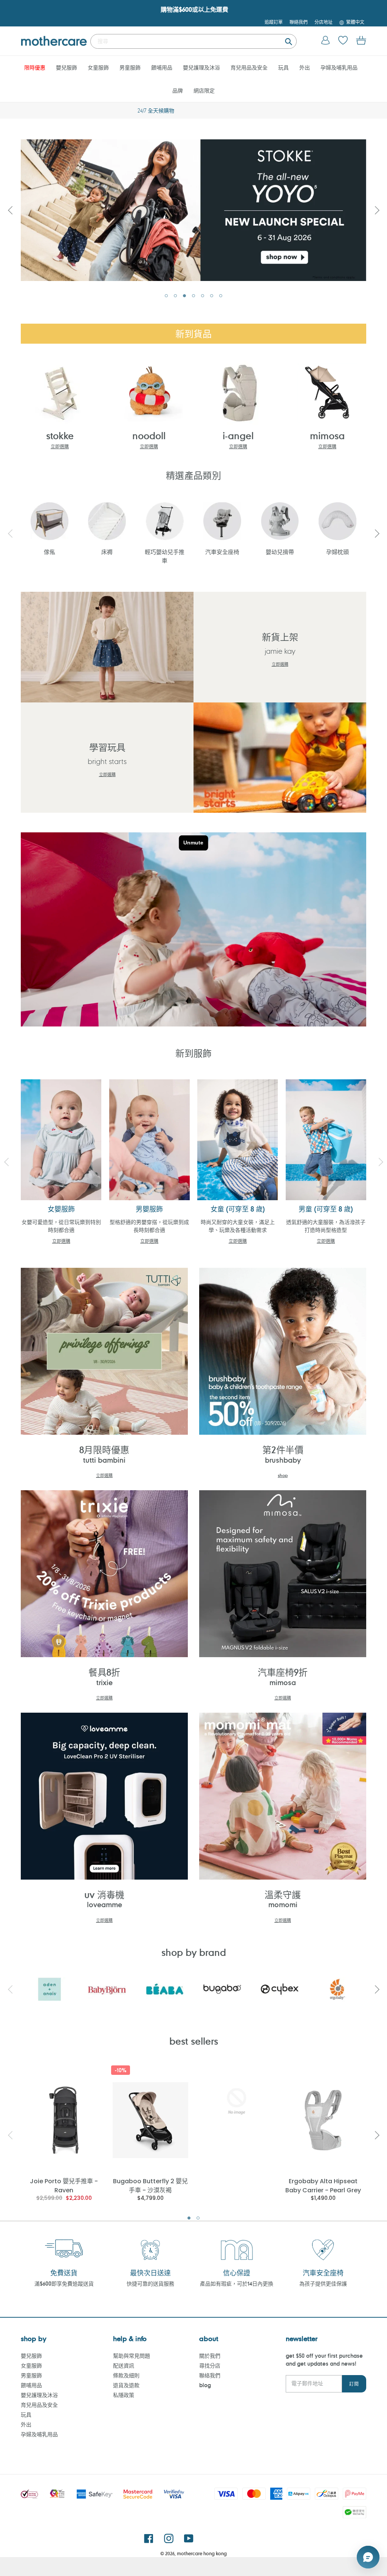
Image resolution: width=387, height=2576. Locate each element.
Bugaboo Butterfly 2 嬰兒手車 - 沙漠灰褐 (150, 2185)
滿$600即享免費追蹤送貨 (64, 2284)
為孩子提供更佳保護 (323, 2284)
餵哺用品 (31, 2385)
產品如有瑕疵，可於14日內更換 (237, 2284)
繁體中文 (355, 22)
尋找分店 (210, 2365)
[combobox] (193, 41)
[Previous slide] (10, 210)
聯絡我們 (210, 2375)
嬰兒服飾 (31, 2356)
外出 (26, 2424)
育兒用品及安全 (39, 2405)
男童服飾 (31, 2375)
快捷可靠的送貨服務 (150, 2284)
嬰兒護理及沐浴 (39, 2395)
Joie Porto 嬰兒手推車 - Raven (64, 2185)
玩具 (26, 2415)
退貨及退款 (126, 2385)
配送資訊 (124, 2365)
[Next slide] (377, 210)
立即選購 (60, 446)
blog (205, 2385)
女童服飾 (31, 2365)
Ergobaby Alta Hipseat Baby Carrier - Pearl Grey (323, 2185)
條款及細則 (126, 2375)
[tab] (166, 296)
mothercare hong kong (202, 2553)
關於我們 (210, 2356)
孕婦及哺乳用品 (39, 2434)
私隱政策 (124, 2395)
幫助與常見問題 (132, 2356)
